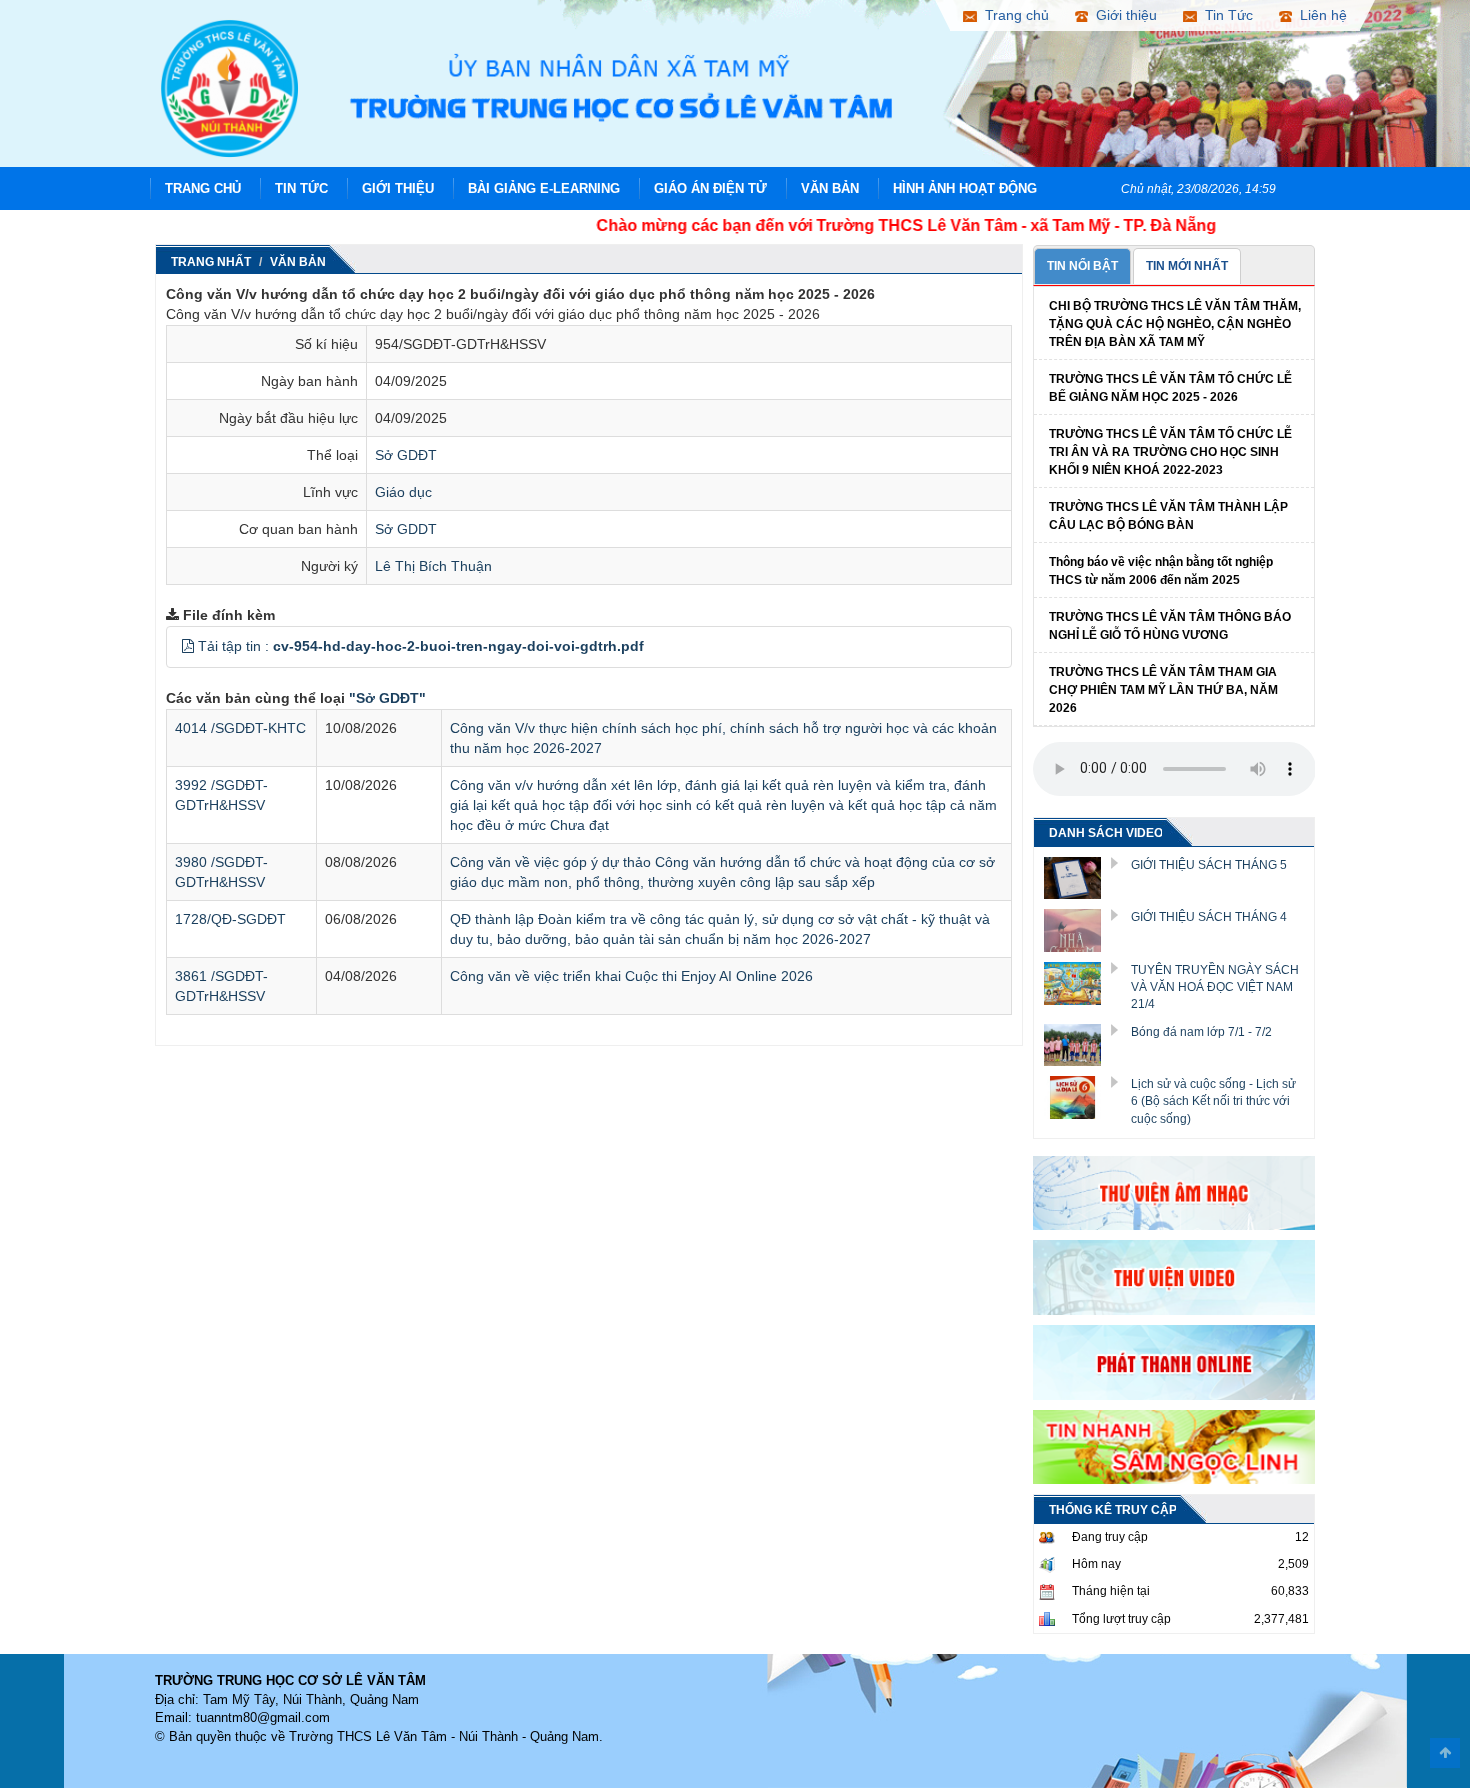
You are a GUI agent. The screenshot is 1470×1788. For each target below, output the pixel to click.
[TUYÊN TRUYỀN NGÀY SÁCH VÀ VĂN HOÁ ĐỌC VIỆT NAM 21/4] (1080, 982)
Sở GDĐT (406, 455)
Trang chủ (203, 188)
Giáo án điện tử (710, 188)
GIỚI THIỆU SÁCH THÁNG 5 (1209, 865)
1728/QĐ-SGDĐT (230, 919)
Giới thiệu (398, 188)
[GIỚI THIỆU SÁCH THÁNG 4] (1080, 930)
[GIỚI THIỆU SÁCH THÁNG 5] (1080, 877)
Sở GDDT (406, 529)
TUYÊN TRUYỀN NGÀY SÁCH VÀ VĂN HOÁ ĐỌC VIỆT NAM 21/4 (1215, 987)
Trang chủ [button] (1013, 15)
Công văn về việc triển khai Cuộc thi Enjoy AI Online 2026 (631, 976)
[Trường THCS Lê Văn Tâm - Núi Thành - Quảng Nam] (229, 87)
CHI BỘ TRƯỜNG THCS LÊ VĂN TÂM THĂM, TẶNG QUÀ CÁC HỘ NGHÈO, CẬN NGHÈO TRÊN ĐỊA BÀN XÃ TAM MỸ (1175, 324)
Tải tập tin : (421, 646)
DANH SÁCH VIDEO (1106, 833)
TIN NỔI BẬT (1082, 266)
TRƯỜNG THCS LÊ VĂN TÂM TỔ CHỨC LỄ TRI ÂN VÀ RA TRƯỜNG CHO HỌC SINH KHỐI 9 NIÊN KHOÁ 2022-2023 (1170, 452)
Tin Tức (301, 188)
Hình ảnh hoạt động (965, 188)
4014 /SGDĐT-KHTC (240, 728)
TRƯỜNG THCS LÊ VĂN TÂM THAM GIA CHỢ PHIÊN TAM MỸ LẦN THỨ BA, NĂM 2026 (1163, 690)
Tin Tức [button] (1225, 15)
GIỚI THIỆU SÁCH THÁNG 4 (1209, 917)
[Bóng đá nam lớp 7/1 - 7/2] (1080, 1044)
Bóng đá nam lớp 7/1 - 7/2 (1201, 1032)
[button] (188, 646)
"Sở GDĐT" (387, 698)
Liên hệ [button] (1319, 15)
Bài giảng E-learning (544, 188)
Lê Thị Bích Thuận (433, 566)
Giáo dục (403, 492)
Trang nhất (211, 262)
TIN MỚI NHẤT (1187, 266)
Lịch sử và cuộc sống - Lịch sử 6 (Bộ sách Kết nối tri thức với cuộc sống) (1213, 1101)
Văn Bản (830, 188)
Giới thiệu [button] (1122, 15)
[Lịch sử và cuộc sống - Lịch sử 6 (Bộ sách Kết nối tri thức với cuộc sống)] (1080, 1096)
